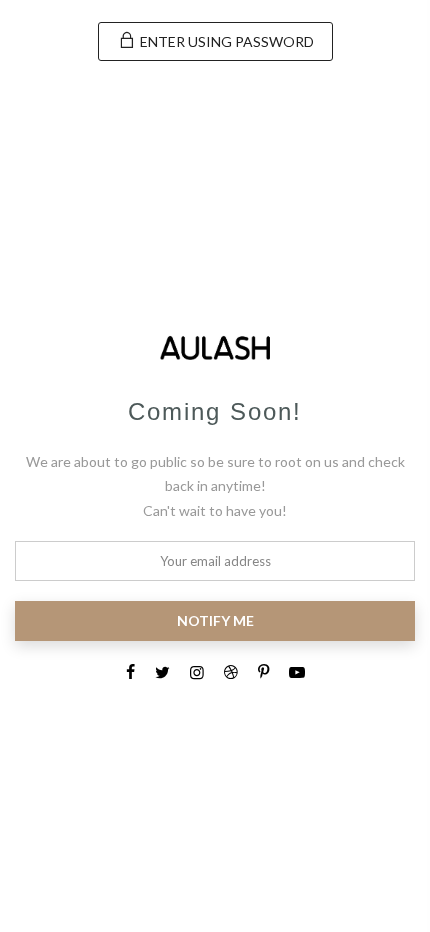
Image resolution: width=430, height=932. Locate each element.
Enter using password (225, 41)
